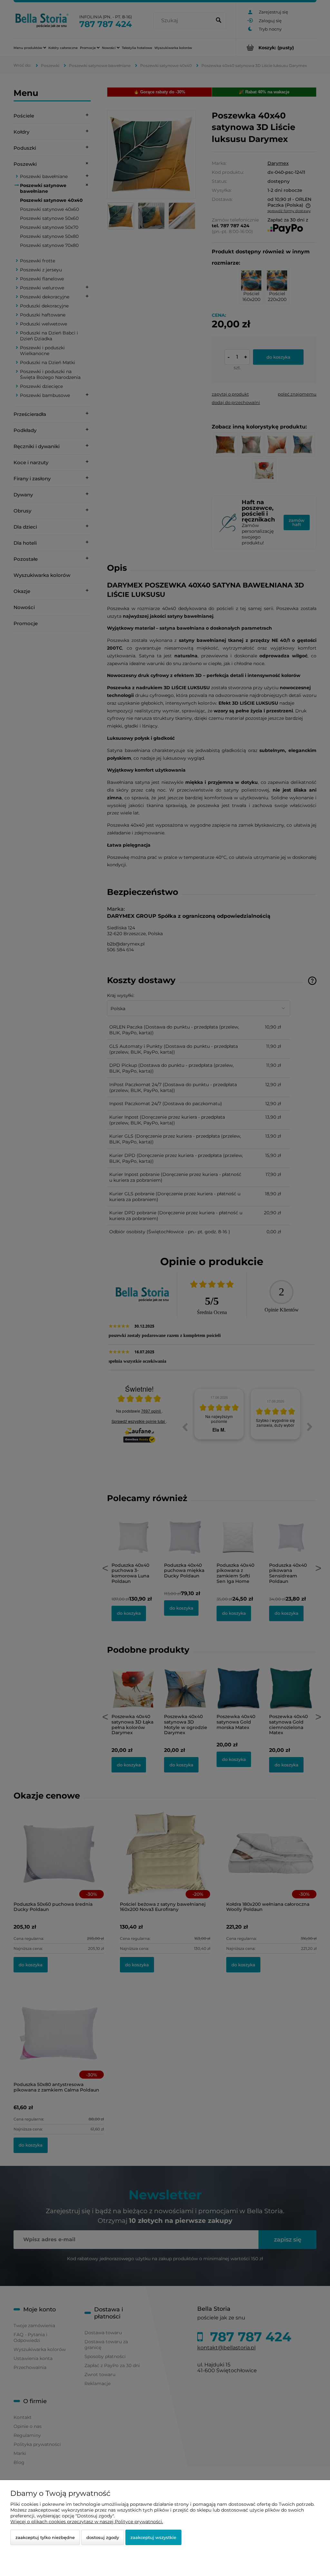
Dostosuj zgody (103, 2537)
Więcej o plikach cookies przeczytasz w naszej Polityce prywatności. (87, 2522)
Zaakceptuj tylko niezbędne (45, 2537)
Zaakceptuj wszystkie (153, 2537)
